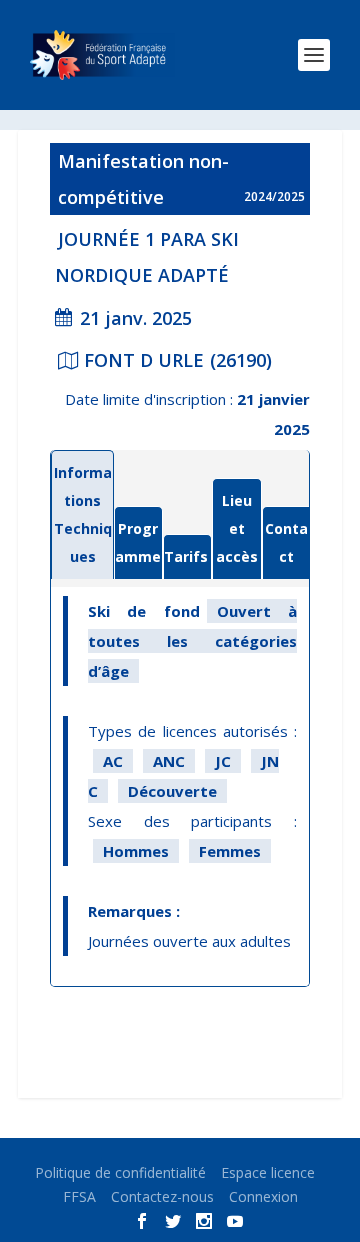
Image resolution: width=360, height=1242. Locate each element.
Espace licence (268, 1172)
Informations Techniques (83, 514)
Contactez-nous (162, 1196)
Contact (286, 542)
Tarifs (186, 556)
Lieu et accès (237, 528)
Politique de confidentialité (120, 1172)
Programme (138, 542)
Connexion (263, 1196)
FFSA (79, 1196)
